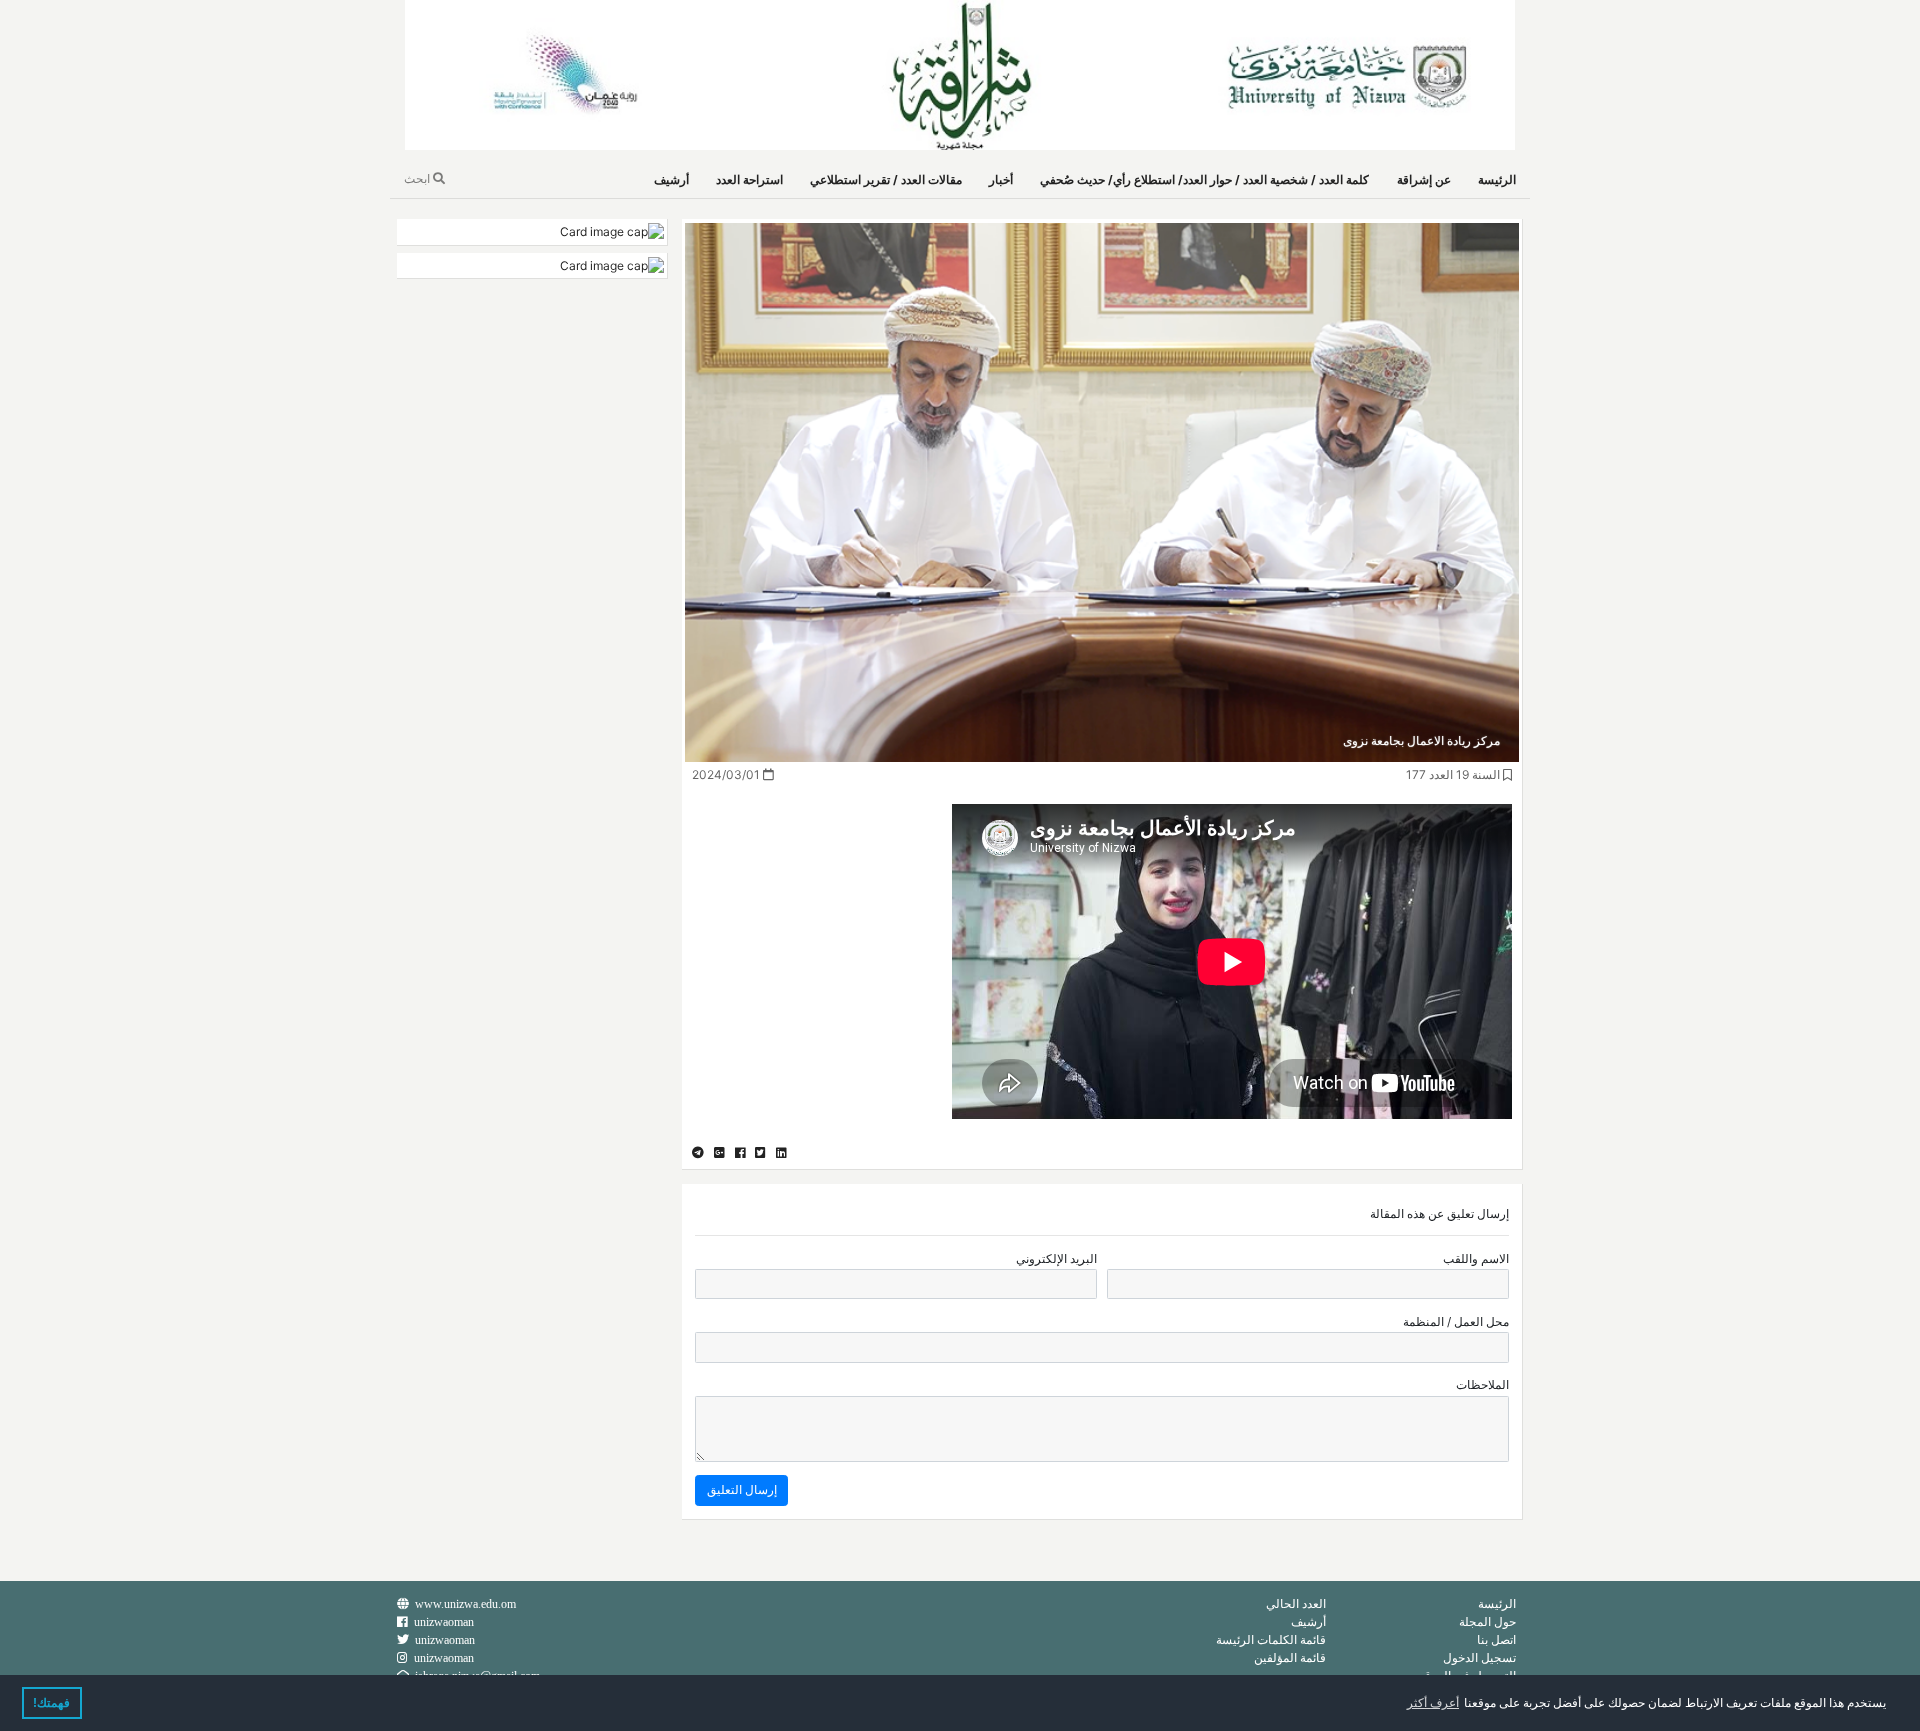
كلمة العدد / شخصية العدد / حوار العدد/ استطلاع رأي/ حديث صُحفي (1204, 179)
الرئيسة (1497, 179)
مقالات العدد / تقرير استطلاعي (886, 179)
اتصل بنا (1496, 1639)
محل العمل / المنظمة (1456, 1321)
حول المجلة (1487, 1621)
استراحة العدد (749, 179)
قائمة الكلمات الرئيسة (1271, 1639)
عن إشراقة (1424, 179)
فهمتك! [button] (51, 1703)
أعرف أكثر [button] (1433, 1703)
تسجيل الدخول (1479, 1657)
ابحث (418, 178)
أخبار (1001, 179)
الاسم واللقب (1476, 1258)
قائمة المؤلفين (1290, 1657)
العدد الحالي (1296, 1603)
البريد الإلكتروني (1056, 1258)
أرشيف (671, 179)
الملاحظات (1482, 1384)
